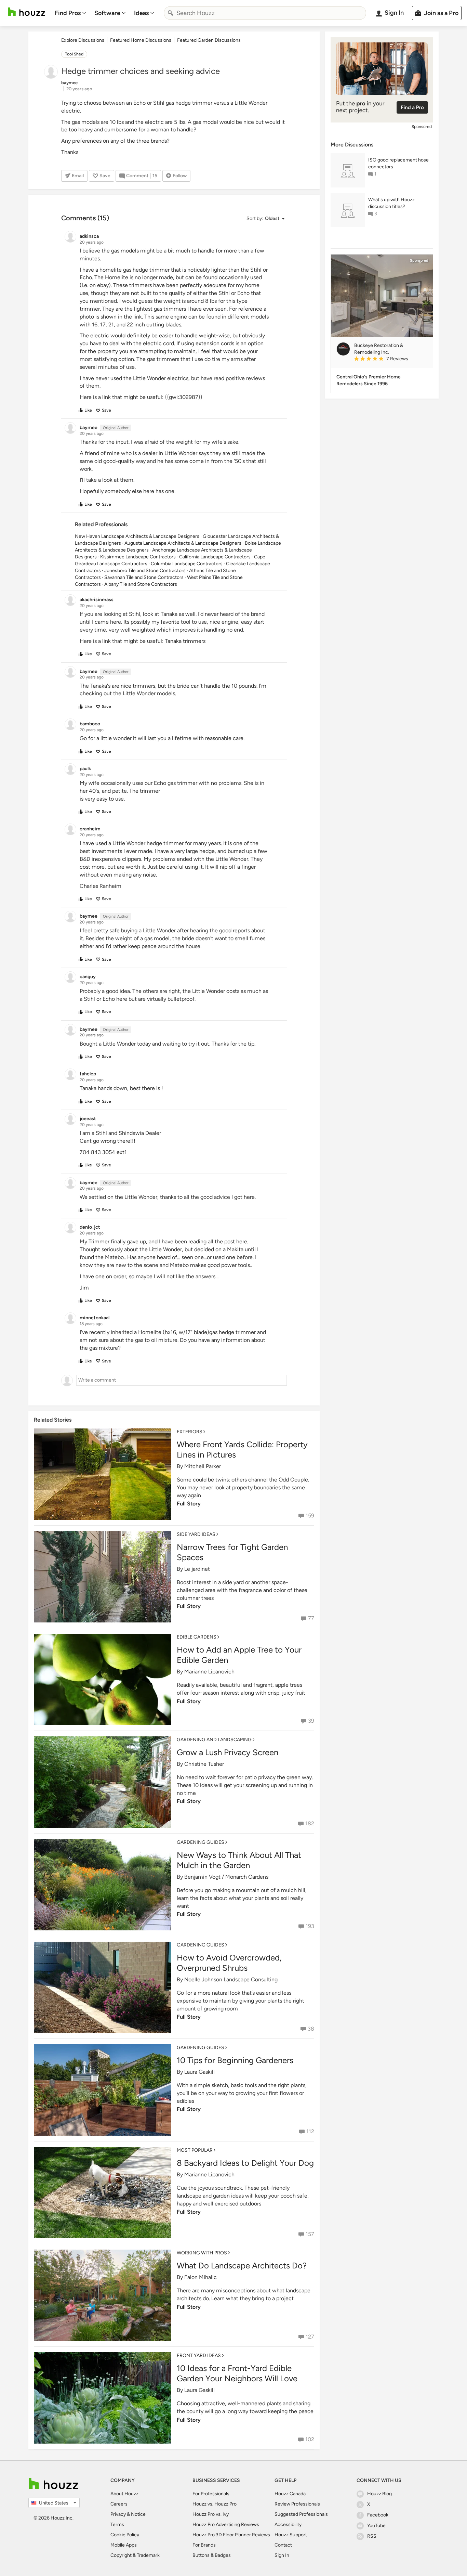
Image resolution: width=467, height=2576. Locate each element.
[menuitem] (70, 13)
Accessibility (288, 2525)
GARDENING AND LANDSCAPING (214, 1740)
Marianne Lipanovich (209, 1672)
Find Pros (68, 13)
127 (310, 2337)
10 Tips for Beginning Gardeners (235, 2060)
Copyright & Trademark (135, 2555)
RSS (372, 2536)
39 (311, 1721)
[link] (391, 359)
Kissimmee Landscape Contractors (138, 557)
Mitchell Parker (203, 1466)
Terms (117, 2525)
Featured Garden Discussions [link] (209, 40)
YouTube (376, 2526)
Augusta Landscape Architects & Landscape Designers (183, 543)
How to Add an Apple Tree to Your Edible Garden (239, 1655)
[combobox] (265, 13)
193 (310, 1926)
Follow (180, 176)
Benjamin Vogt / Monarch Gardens (226, 1877)
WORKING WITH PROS (202, 2253)
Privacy (118, 2514)
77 (311, 1618)
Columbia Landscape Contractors (187, 564)
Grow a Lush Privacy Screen (228, 1752)
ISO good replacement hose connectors (398, 163)
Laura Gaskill (199, 2072)
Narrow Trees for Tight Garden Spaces (232, 1552)
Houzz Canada (290, 2494)
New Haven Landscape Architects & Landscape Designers (137, 536)
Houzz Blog (379, 2494)
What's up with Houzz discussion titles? (391, 203)
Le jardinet (197, 1569)
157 (310, 2234)
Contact (283, 2545)
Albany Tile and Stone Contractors (141, 584)
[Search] (171, 13)
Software (107, 13)
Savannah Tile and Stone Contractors (144, 577)
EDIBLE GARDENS (197, 1637)
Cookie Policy (125, 2535)
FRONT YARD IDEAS (199, 2355)
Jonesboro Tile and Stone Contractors (145, 571)
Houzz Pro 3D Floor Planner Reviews (231, 2535)
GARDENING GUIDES (201, 1842)
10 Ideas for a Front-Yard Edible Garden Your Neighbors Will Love (237, 2373)
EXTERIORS (190, 1432)
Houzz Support (291, 2535)
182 (310, 1823)
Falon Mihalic (201, 2277)
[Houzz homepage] (27, 12)
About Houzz (124, 2494)
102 (310, 2439)
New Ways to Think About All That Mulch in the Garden (239, 1860)
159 (310, 1516)
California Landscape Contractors (215, 557)
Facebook (378, 2515)
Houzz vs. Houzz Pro (215, 2504)
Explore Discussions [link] (83, 40)
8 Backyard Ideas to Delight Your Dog (245, 2163)
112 (310, 2131)
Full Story (189, 1504)
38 (311, 2029)
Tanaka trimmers (185, 641)
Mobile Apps (124, 2545)
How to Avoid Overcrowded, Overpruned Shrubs (229, 1963)
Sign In (282, 2555)
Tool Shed (74, 54)
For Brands (204, 2545)
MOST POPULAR (195, 2150)
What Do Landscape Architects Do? (242, 2266)
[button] (265, 219)
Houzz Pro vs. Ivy (211, 2514)
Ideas (141, 13)
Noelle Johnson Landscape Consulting (231, 1979)
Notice (138, 2514)
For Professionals (211, 2494)
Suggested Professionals (301, 2514)
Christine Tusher (204, 1764)
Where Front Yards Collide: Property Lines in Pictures (242, 1449)
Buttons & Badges (212, 2555)
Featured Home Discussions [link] (141, 40)
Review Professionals (297, 2504)
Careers (119, 2504)
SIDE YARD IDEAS (196, 1534)
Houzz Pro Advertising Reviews (226, 2525)
